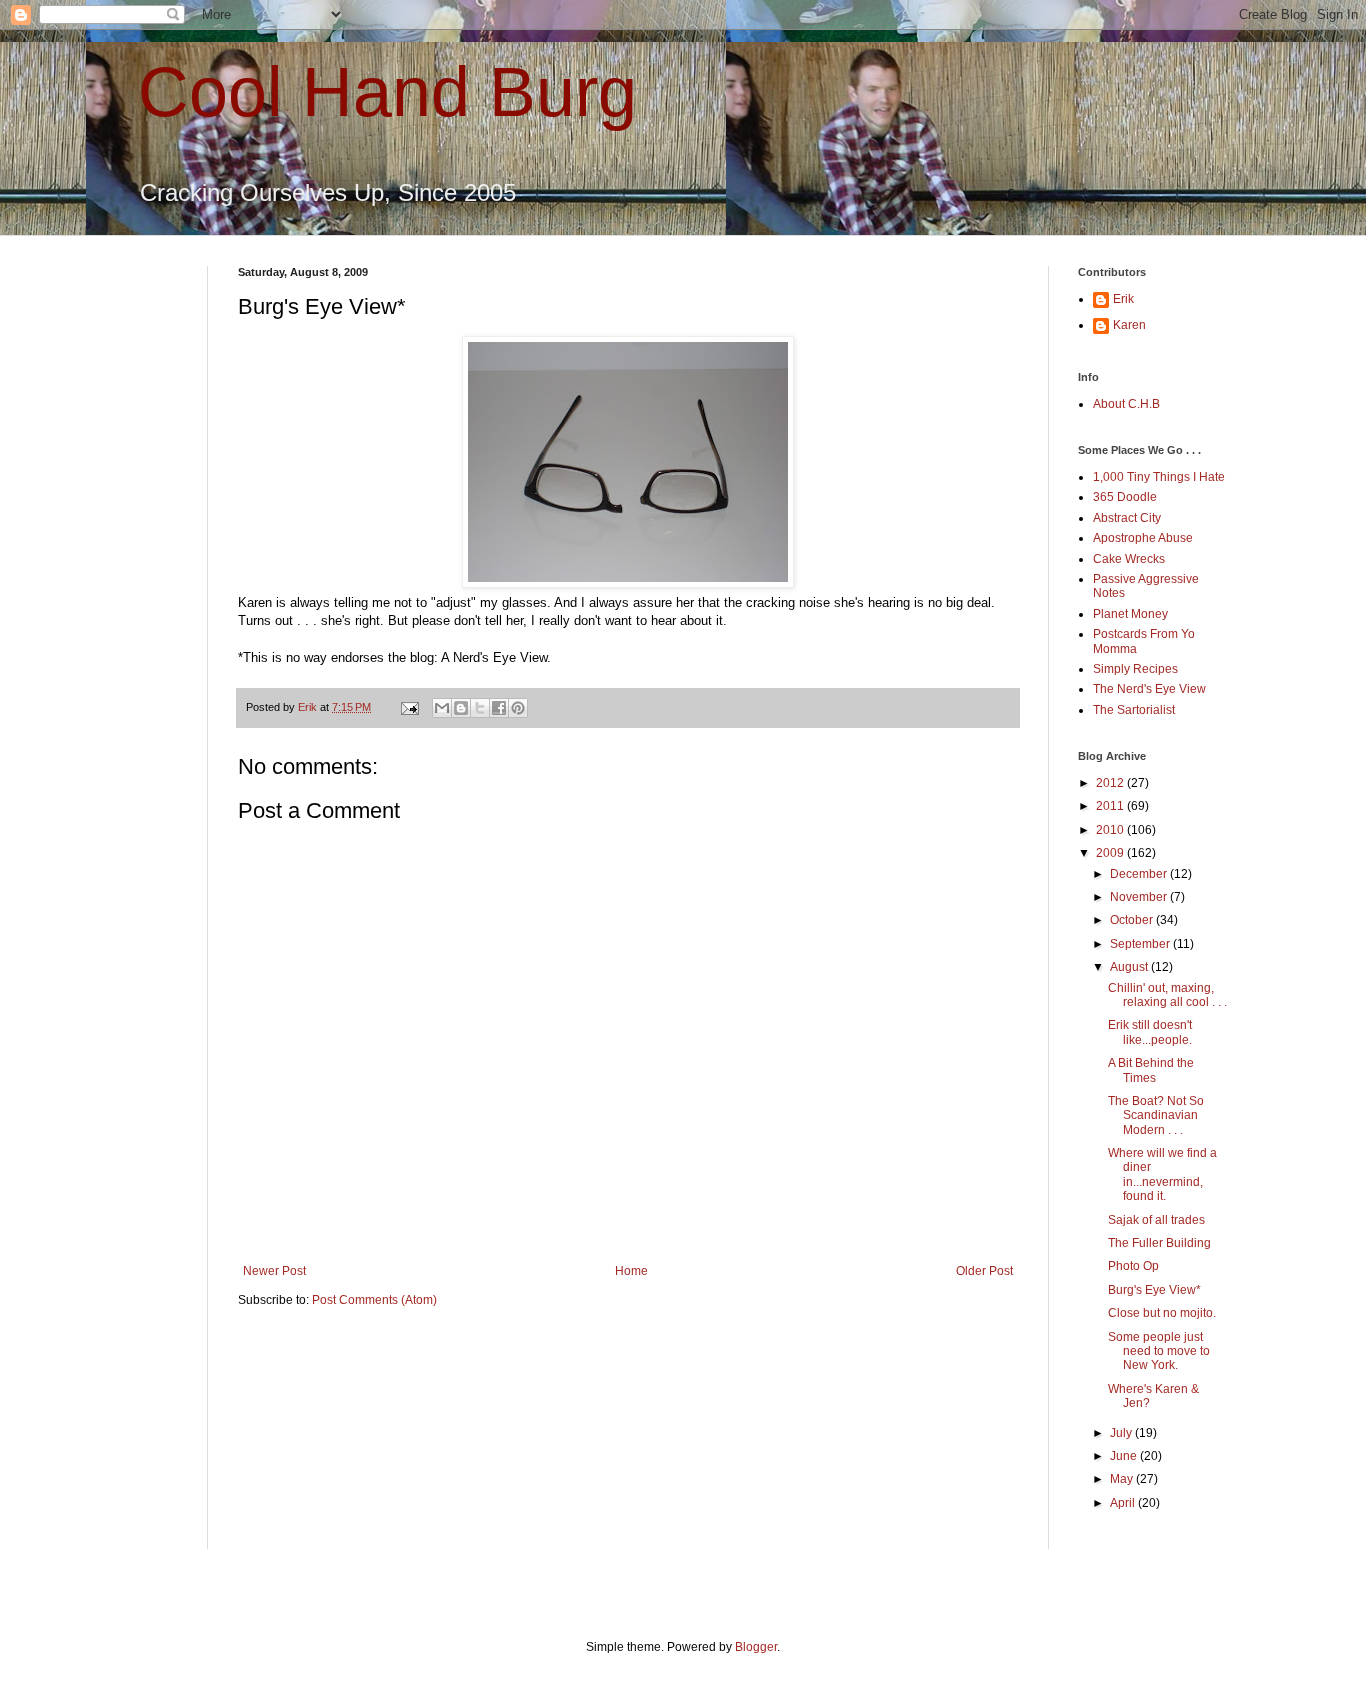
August (1130, 967)
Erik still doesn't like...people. (1150, 1032)
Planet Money (1130, 614)
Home (631, 1271)
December (1140, 874)
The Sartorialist (1134, 710)
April (1124, 1503)
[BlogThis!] (461, 708)
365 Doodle (1125, 497)
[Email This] (442, 708)
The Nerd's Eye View (1149, 689)
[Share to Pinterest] (518, 708)
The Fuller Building (1159, 1243)
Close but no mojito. (1162, 1313)
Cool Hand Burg (387, 92)
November (1140, 897)
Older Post (984, 1271)
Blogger (756, 1647)
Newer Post (274, 1271)
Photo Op (1133, 1266)
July (1122, 1433)
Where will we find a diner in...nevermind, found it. (1162, 1174)
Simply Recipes (1135, 669)
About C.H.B (1126, 404)
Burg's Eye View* (1154, 1290)
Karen (1129, 325)
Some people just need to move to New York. (1159, 1351)
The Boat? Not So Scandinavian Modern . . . (1156, 1115)
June (1125, 1456)
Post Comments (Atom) (374, 1300)
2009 (1111, 853)
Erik (1123, 299)
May (1123, 1479)
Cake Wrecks (1129, 559)
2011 (1111, 806)
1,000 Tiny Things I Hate (1159, 477)
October (1133, 920)
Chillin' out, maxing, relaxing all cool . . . (1167, 995)
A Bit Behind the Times (1151, 1070)
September (1141, 944)
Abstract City (1127, 518)
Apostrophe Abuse (1143, 538)
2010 (1111, 830)
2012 (1111, 783)
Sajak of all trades (1156, 1220)
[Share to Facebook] (499, 708)
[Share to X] (480, 708)
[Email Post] (409, 707)
